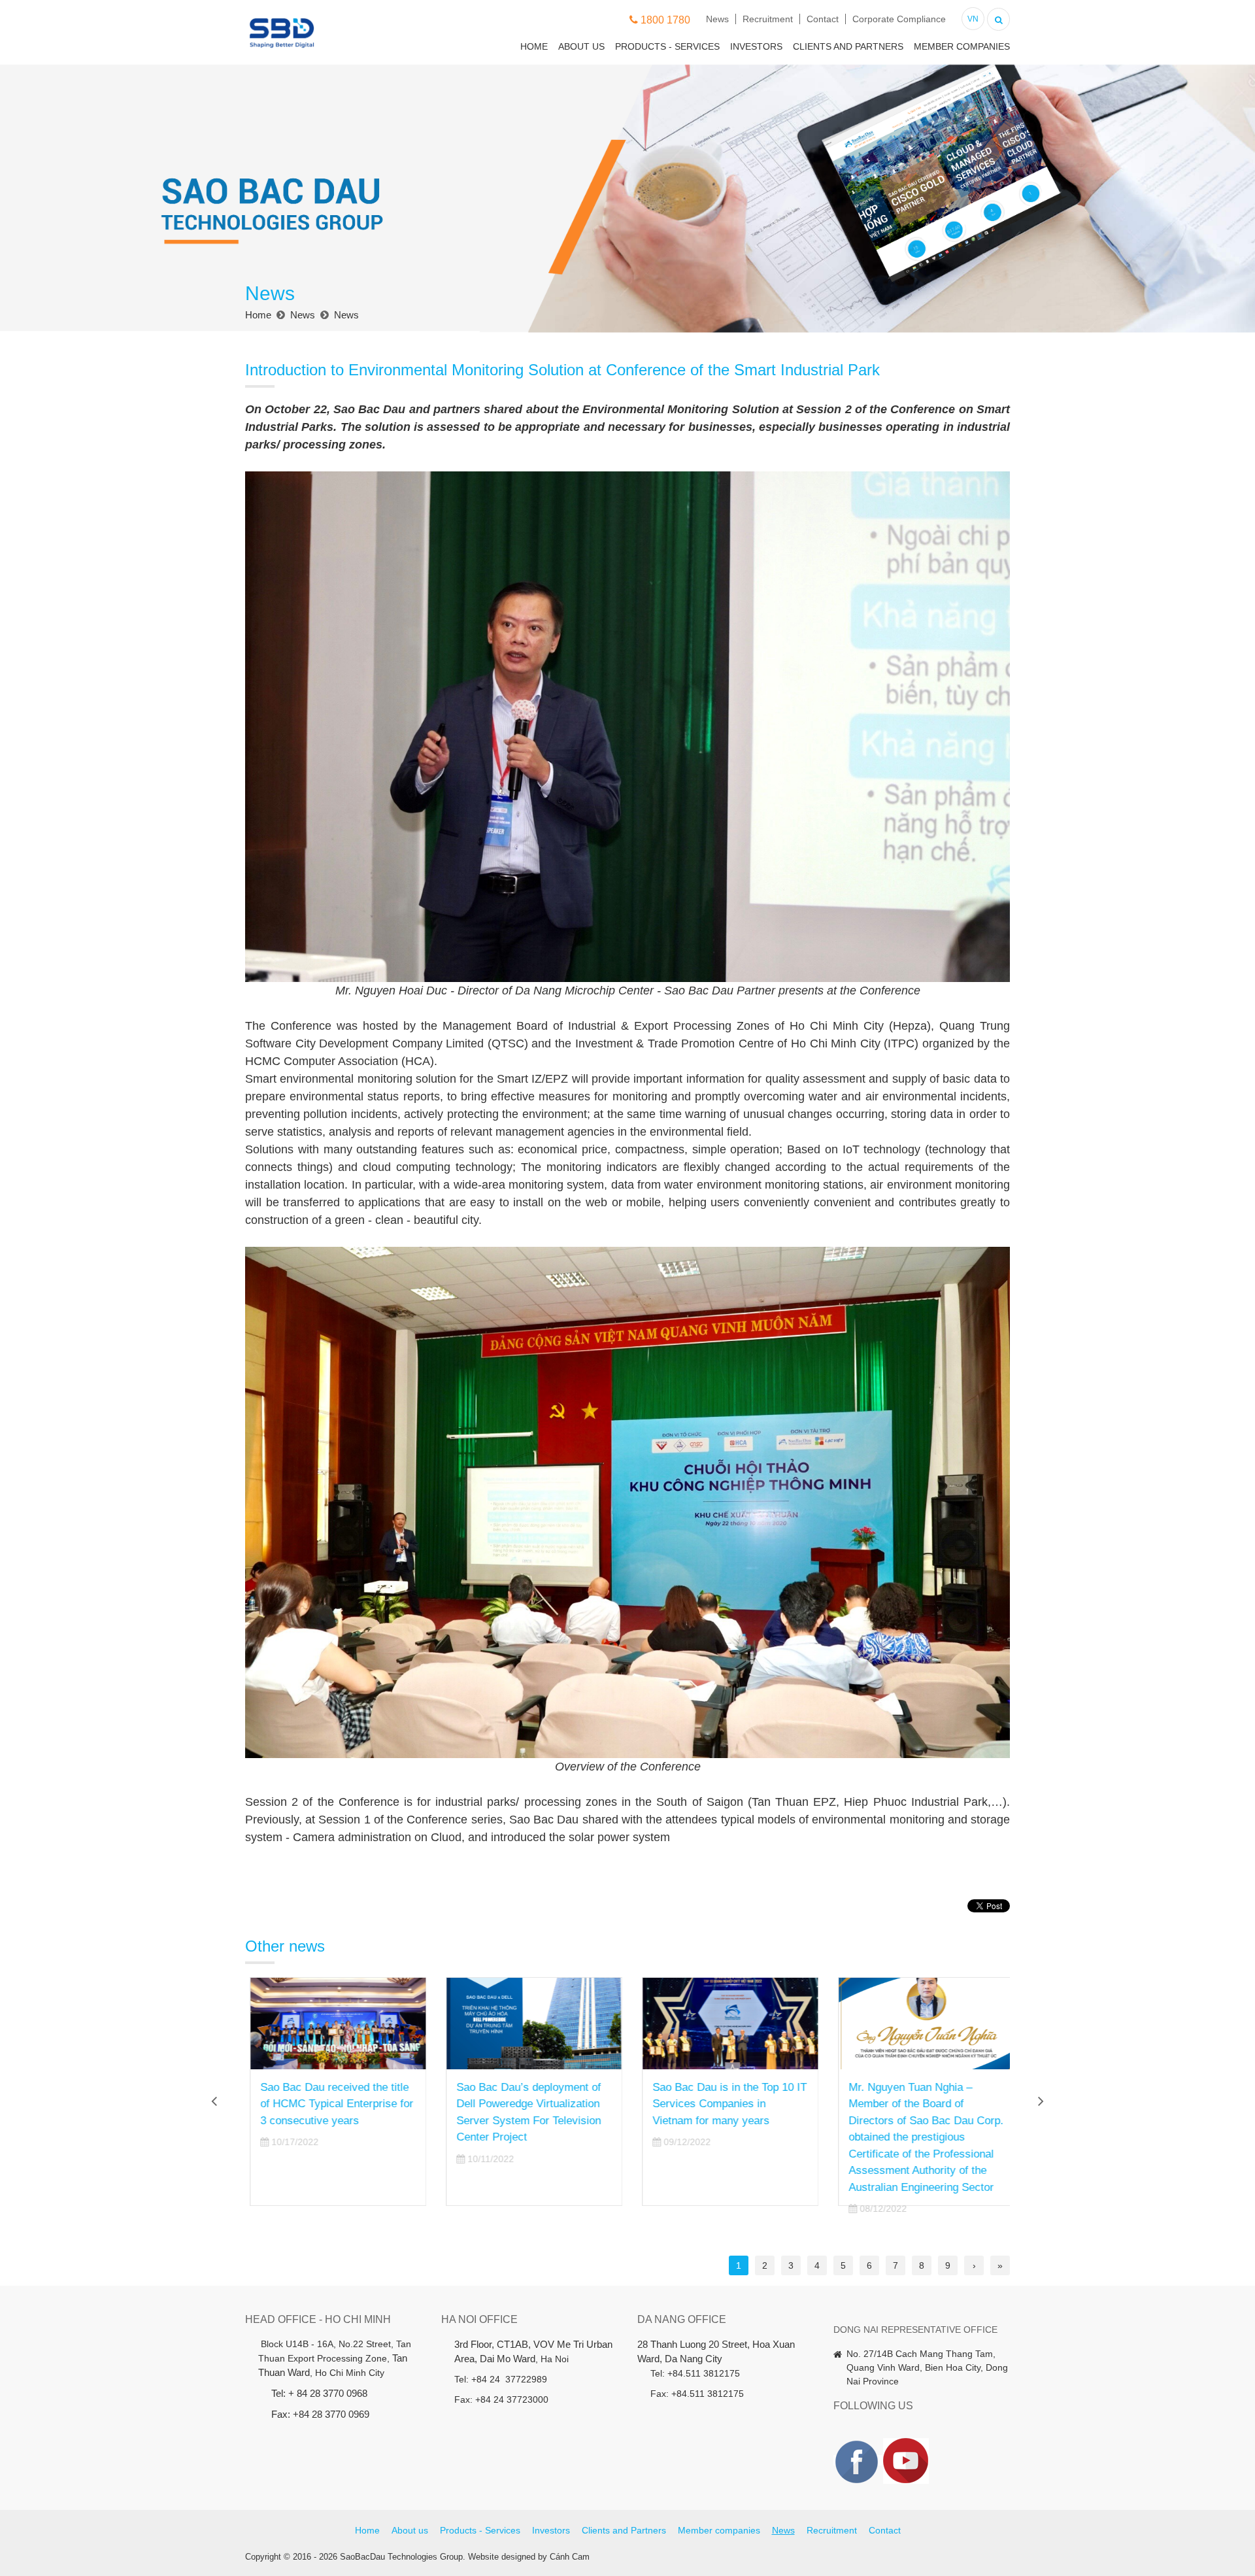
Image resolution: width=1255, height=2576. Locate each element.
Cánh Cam (570, 2557)
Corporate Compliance (899, 19)
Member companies (962, 46)
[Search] (998, 18)
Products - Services (667, 46)
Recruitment (768, 19)
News (717, 19)
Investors (756, 46)
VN (973, 19)
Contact (823, 19)
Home (534, 46)
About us (581, 46)
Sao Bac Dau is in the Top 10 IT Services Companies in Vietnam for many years (725, 2104)
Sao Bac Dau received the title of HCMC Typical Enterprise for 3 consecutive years (332, 2104)
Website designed (502, 2557)
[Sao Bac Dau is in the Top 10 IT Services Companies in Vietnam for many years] (726, 2024)
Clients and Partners (848, 46)
